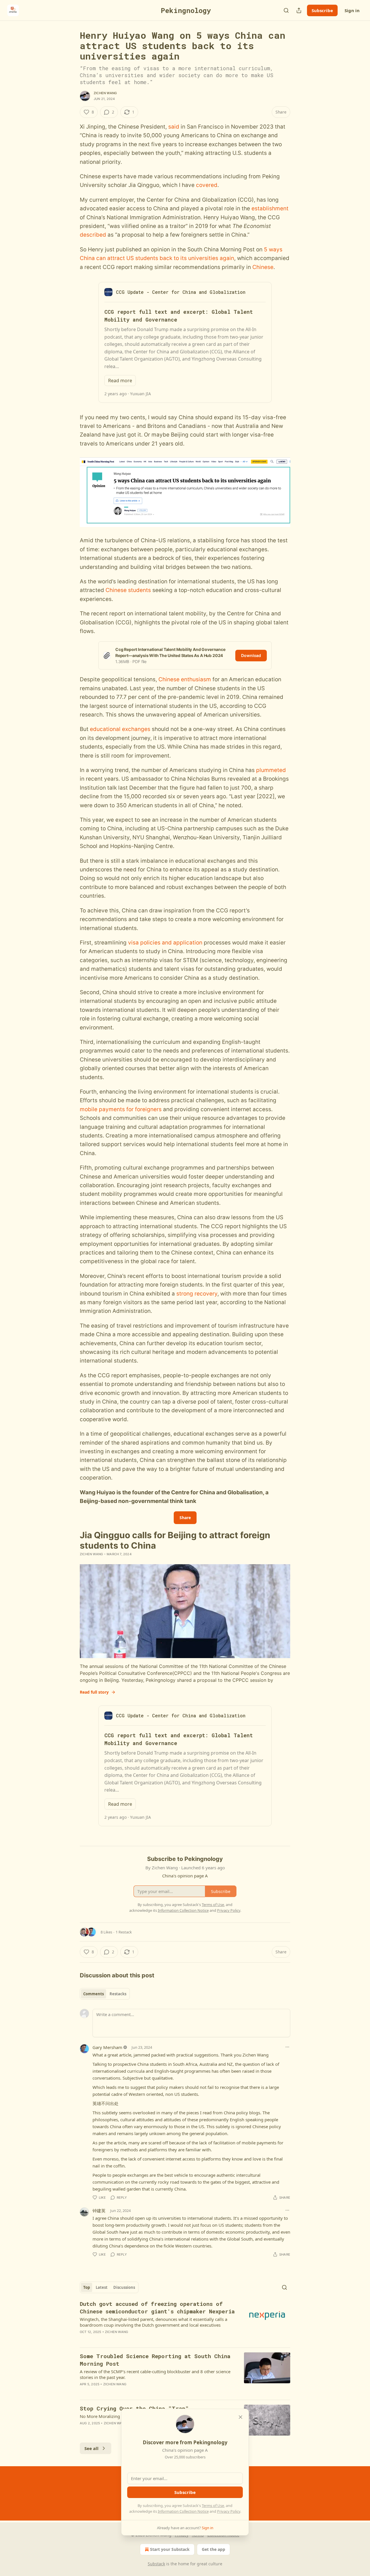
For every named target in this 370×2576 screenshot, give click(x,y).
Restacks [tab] (118, 1994)
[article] (185, 2321)
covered (207, 185)
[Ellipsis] (287, 2047)
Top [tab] (87, 2287)
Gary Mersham (107, 2047)
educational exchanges (120, 729)
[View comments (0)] (136, 2392)
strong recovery (197, 1294)
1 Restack (124, 1932)
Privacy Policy (229, 2511)
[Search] (286, 10)
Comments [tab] (94, 1994)
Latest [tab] (102, 2287)
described (93, 235)
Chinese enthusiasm (185, 679)
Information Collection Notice (183, 2511)
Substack (156, 2564)
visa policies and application (165, 943)
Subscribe (322, 10)
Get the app (213, 2549)
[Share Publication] (299, 10)
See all (91, 2448)
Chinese (263, 267)
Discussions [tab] (124, 2287)
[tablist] (105, 1994)
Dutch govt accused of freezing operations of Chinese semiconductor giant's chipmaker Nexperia (157, 2307)
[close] (240, 2417)
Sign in (352, 10)
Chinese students (128, 590)
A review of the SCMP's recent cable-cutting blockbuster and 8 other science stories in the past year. (155, 2374)
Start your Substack (170, 2549)
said (174, 127)
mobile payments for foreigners (121, 1109)
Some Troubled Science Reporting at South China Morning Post (155, 2360)
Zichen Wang (105, 93)
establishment (270, 208)
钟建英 (99, 2211)
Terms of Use (213, 2506)
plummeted (271, 770)
